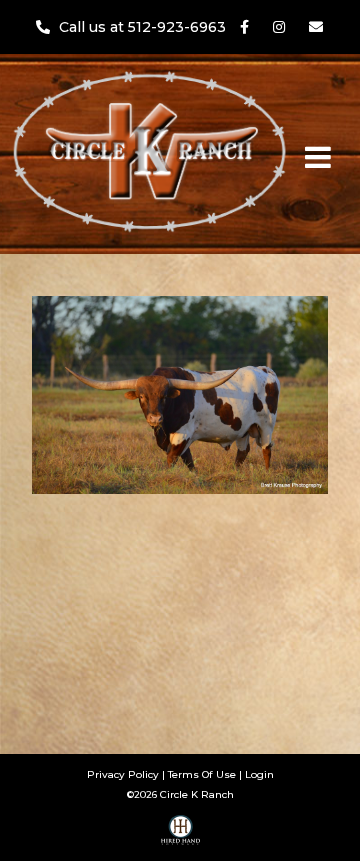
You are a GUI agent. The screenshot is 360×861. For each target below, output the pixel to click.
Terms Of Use (202, 774)
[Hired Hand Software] (180, 837)
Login (259, 774)
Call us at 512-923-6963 (144, 27)
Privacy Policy (123, 774)
